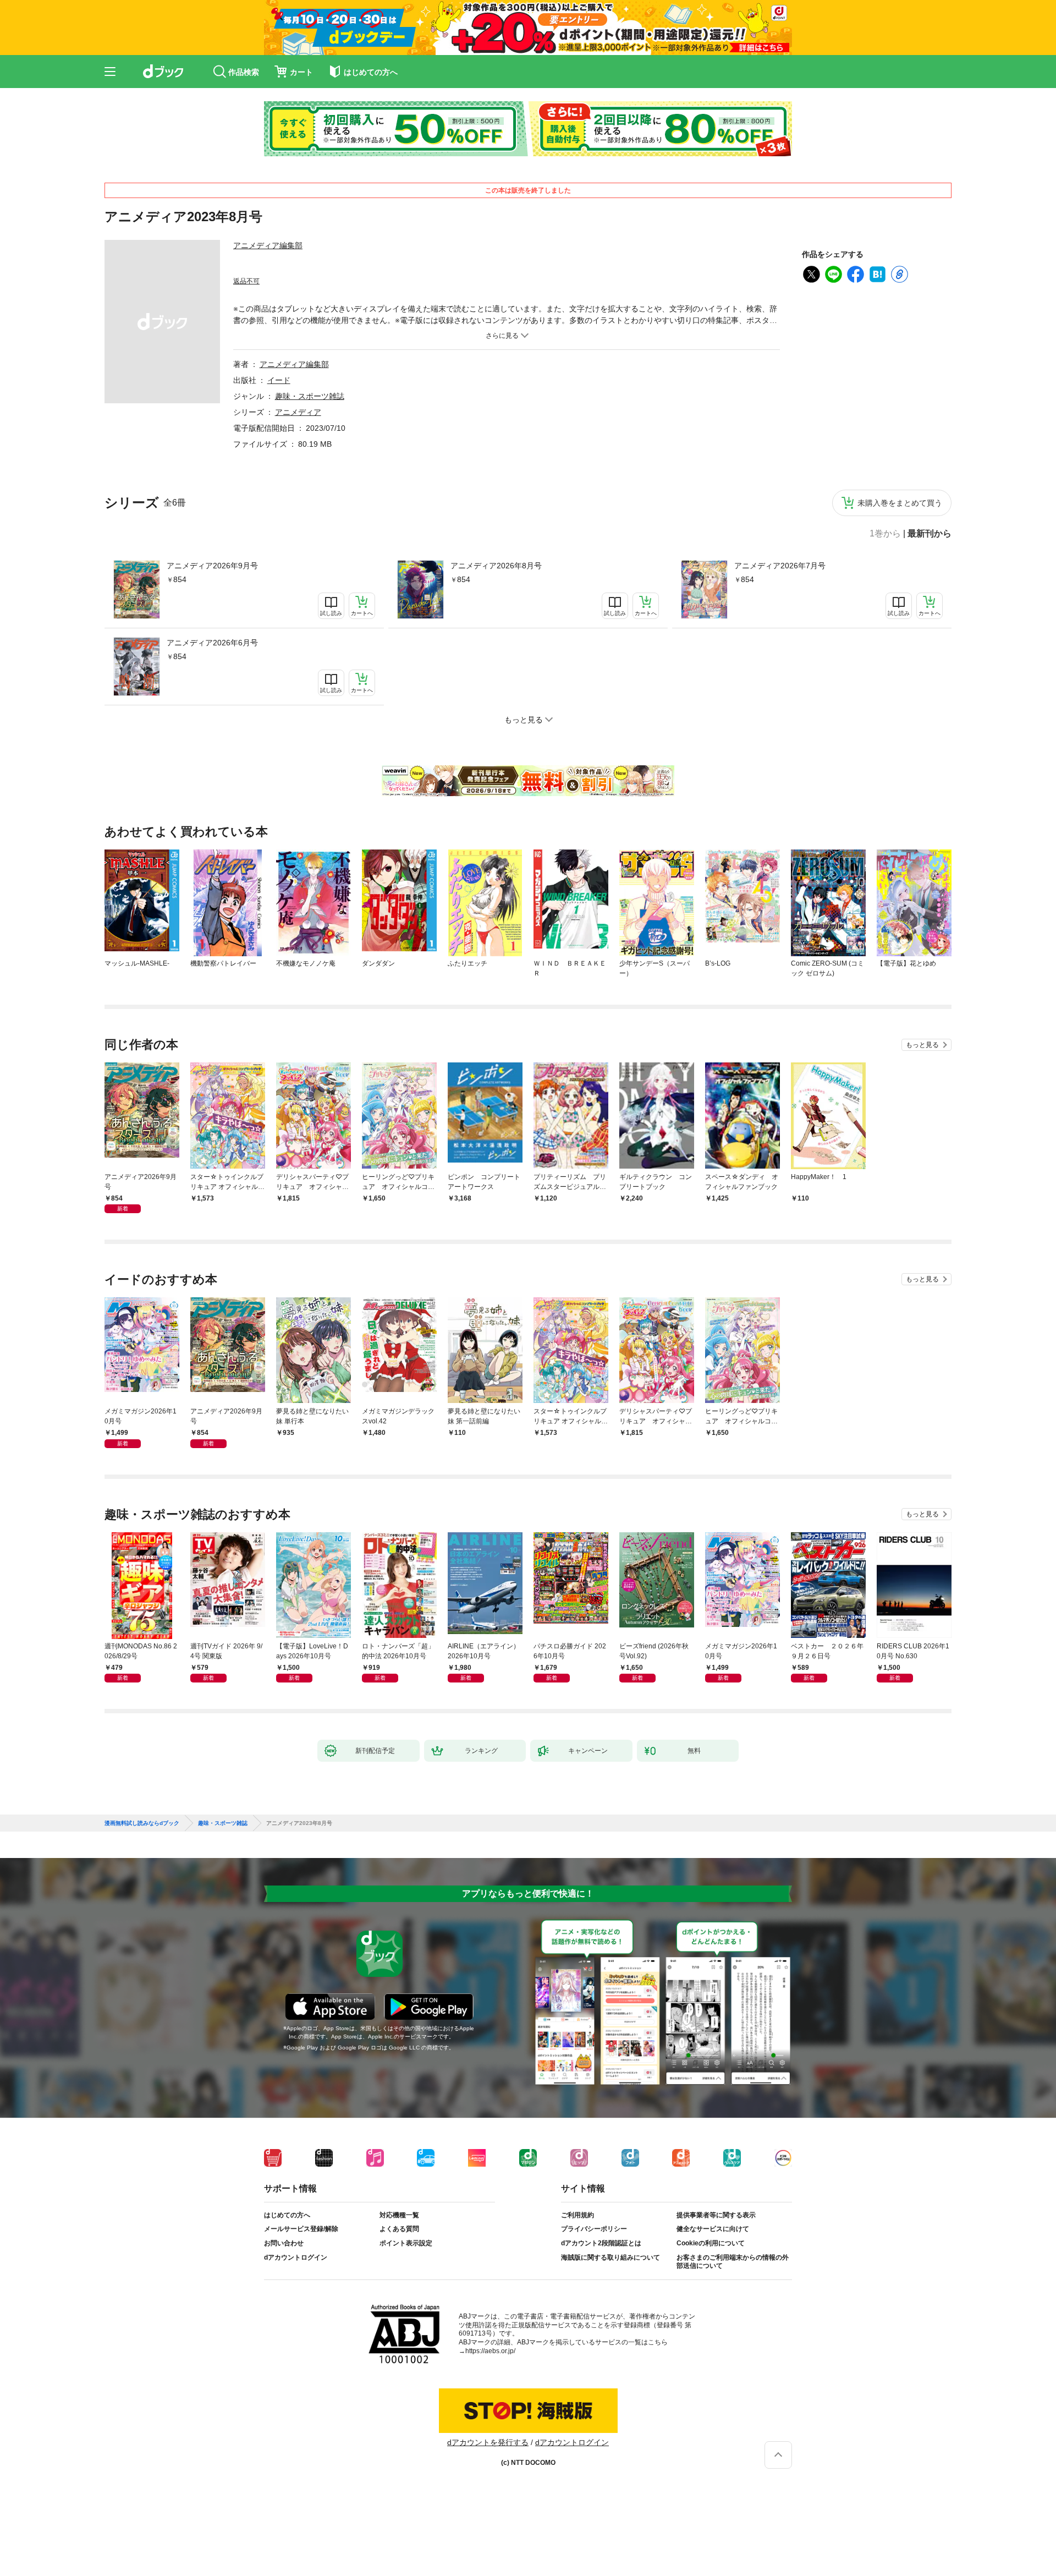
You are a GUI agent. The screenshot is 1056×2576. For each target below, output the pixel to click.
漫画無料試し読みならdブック (142, 1823)
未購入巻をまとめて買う (900, 503)
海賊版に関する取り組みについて (610, 2257)
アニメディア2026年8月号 (496, 566)
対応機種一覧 (399, 2215)
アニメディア (298, 412)
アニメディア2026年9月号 (212, 566)
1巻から (885, 534)
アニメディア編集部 (268, 245)
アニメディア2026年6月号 (212, 643)
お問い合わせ (284, 2243)
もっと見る (922, 1045)
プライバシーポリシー (594, 2229)
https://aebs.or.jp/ (490, 2351)
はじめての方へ (287, 2215)
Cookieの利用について (711, 2243)
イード (279, 380)
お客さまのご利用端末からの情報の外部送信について (733, 2262)
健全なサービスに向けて (713, 2229)
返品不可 (246, 281)
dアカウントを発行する (488, 2442)
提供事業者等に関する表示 (716, 2215)
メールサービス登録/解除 (301, 2229)
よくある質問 (399, 2229)
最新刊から (930, 534)
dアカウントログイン (296, 2257)
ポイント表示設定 (406, 2243)
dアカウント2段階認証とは (601, 2243)
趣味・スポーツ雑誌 (310, 396)
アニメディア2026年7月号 (780, 566)
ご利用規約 (577, 2215)
